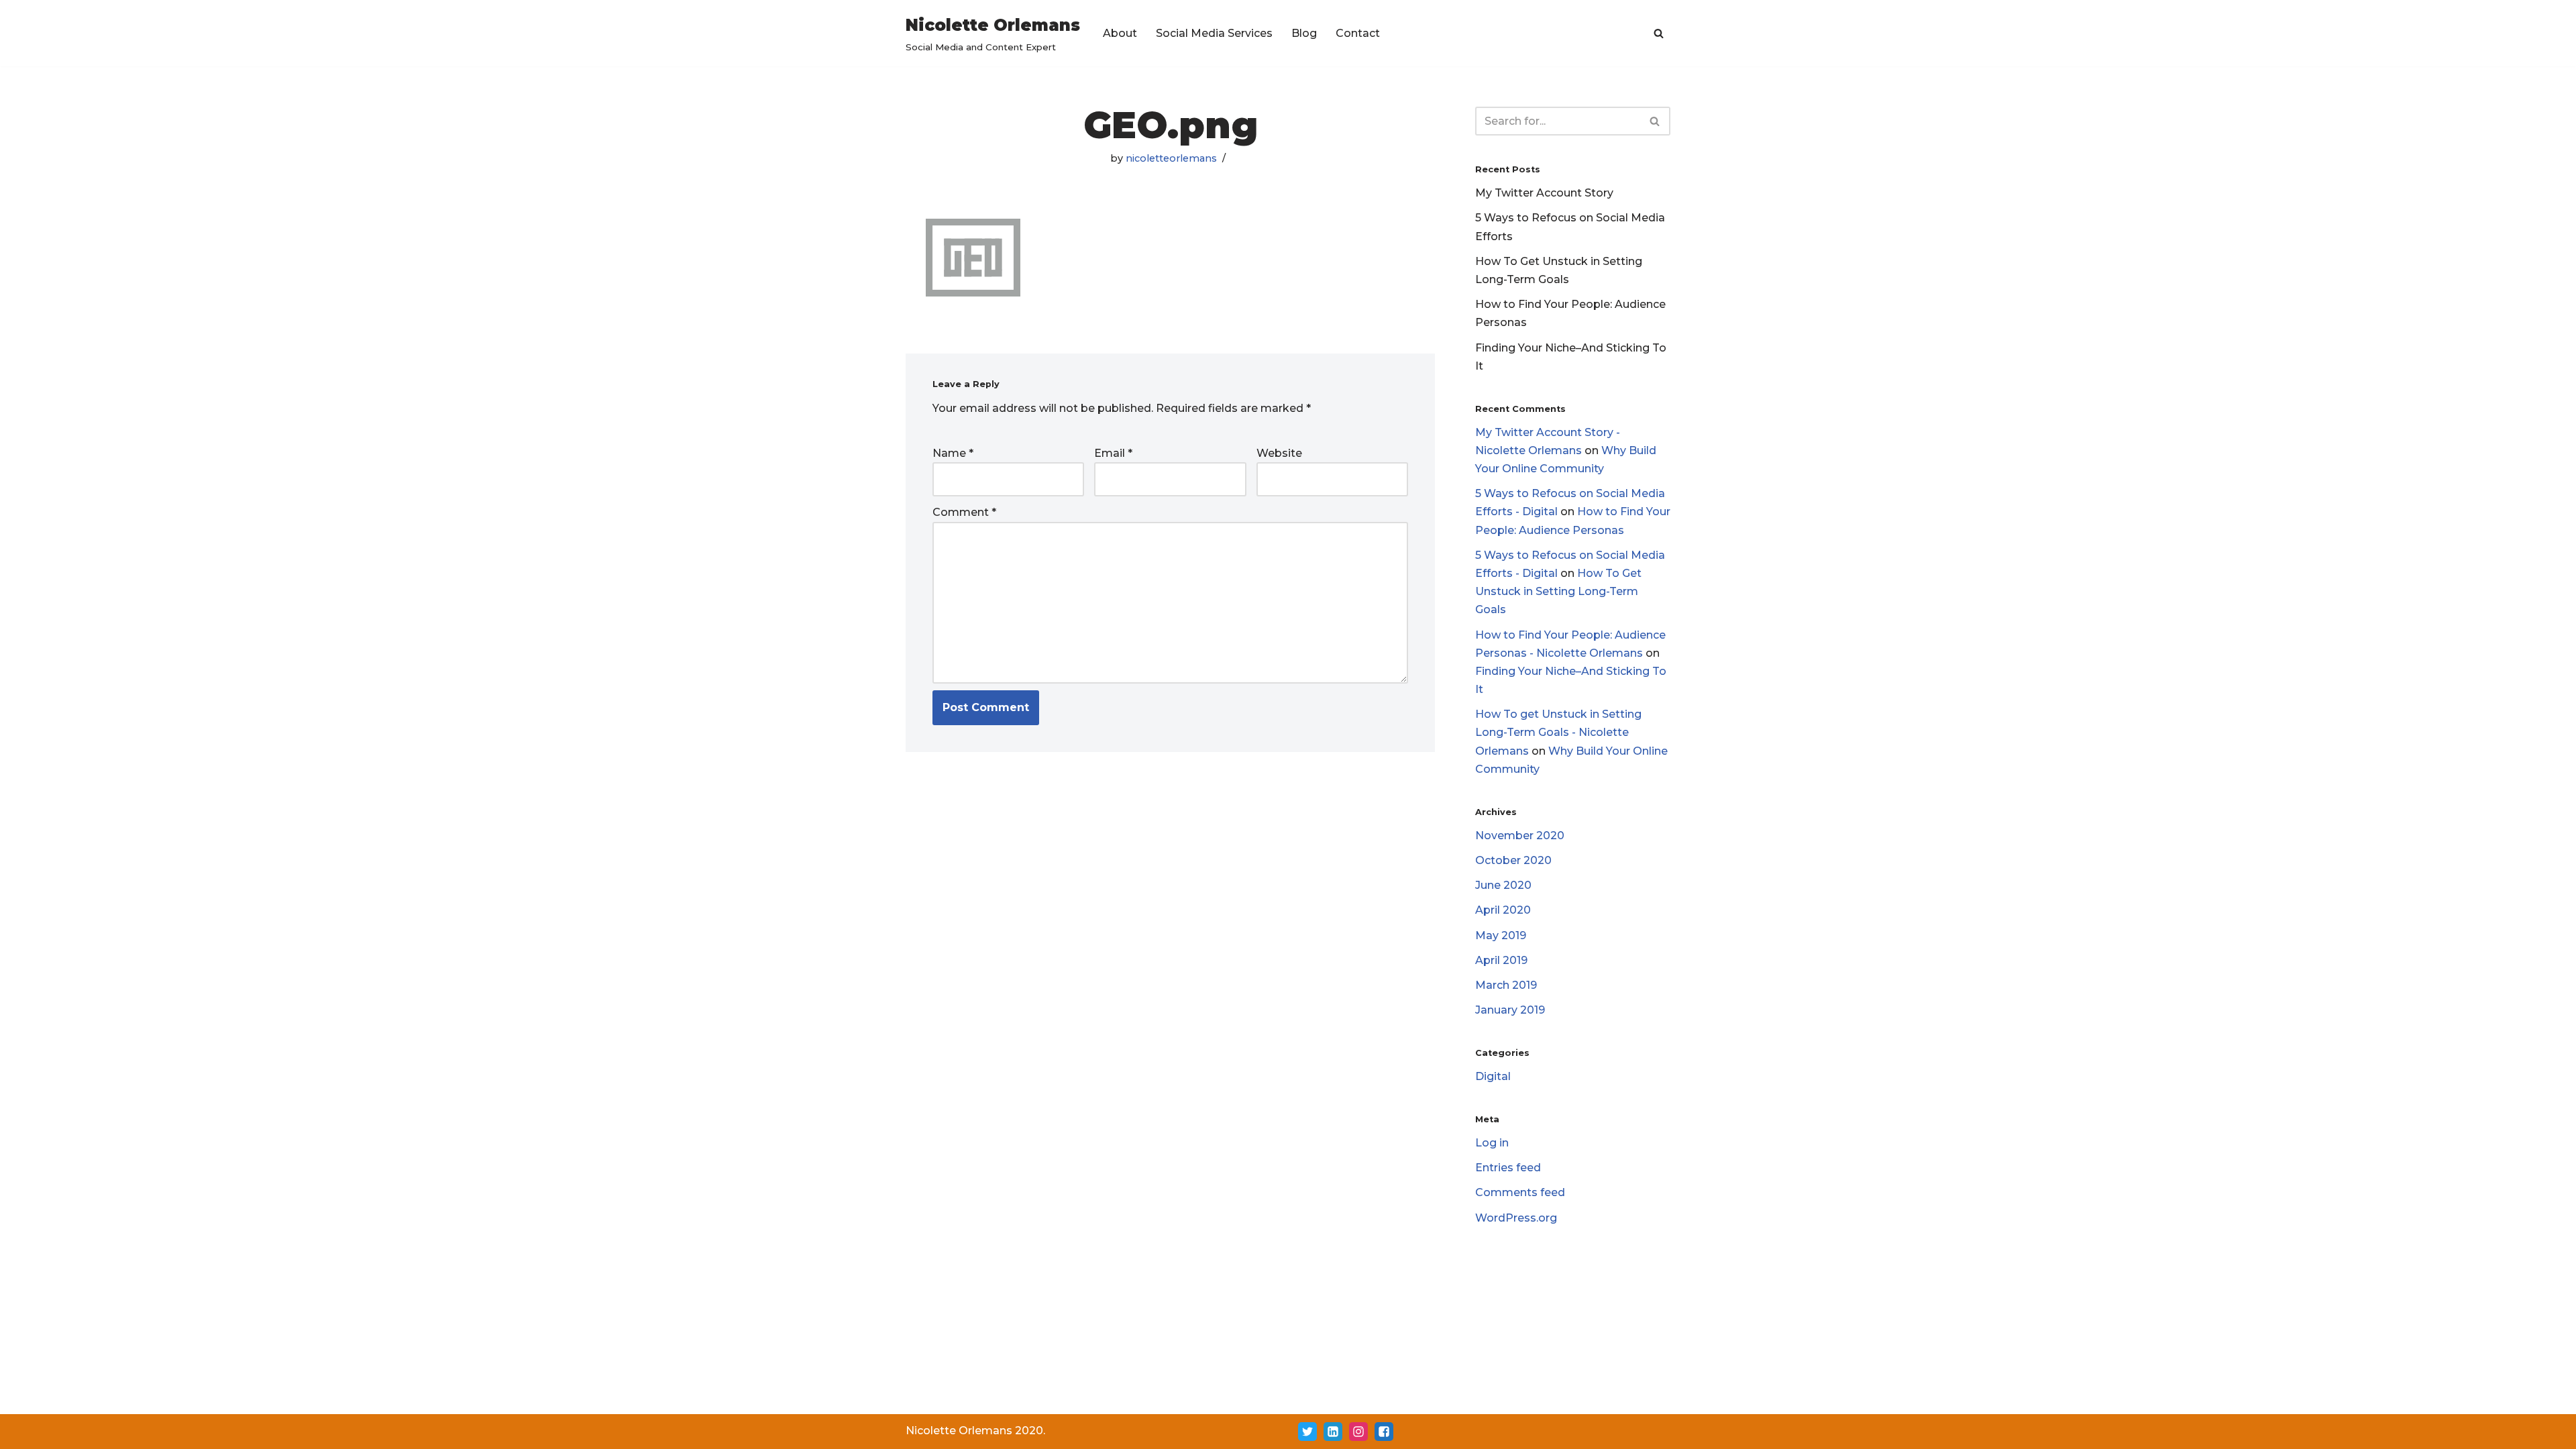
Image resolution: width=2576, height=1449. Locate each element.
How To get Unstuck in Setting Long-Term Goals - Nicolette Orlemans (1558, 732)
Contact (1358, 33)
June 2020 (1503, 885)
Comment (964, 512)
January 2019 (1510, 1010)
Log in (1492, 1143)
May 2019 (1501, 935)
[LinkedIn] (1333, 1432)
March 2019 (1506, 985)
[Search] (1659, 33)
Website (1279, 453)
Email (1113, 453)
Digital (1493, 1076)
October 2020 (1513, 860)
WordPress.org (1516, 1218)
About (1120, 33)
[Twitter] (1307, 1432)
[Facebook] (1384, 1432)
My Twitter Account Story (1544, 193)
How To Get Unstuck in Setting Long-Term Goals (1558, 591)
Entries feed (1508, 1168)
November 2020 (1520, 836)
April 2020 (1503, 910)
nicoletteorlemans (1171, 158)
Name (953, 453)
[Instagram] (1358, 1432)
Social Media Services (1214, 33)
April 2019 (1501, 960)
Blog (1304, 33)
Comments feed (1520, 1192)
